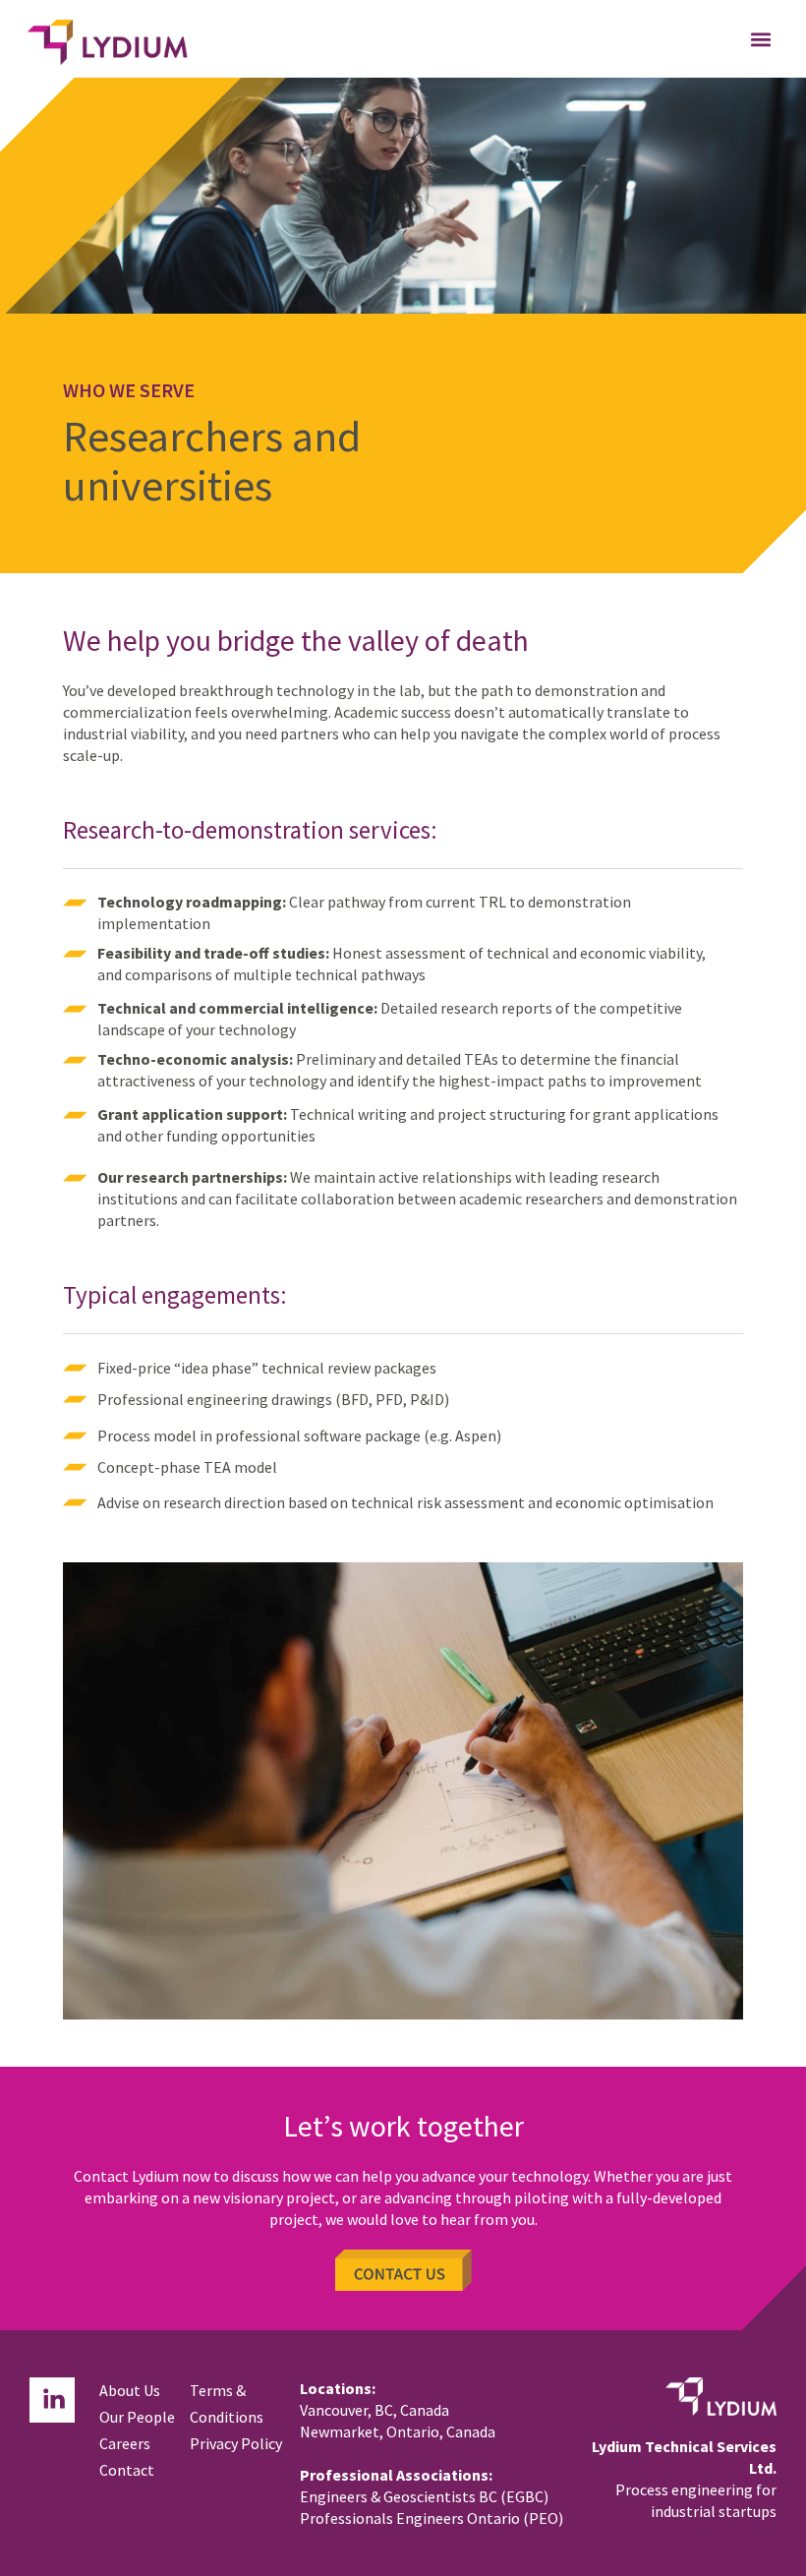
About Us (130, 2390)
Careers (125, 2443)
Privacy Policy (236, 2443)
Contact (127, 2470)
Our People (137, 2417)
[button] (760, 39)
